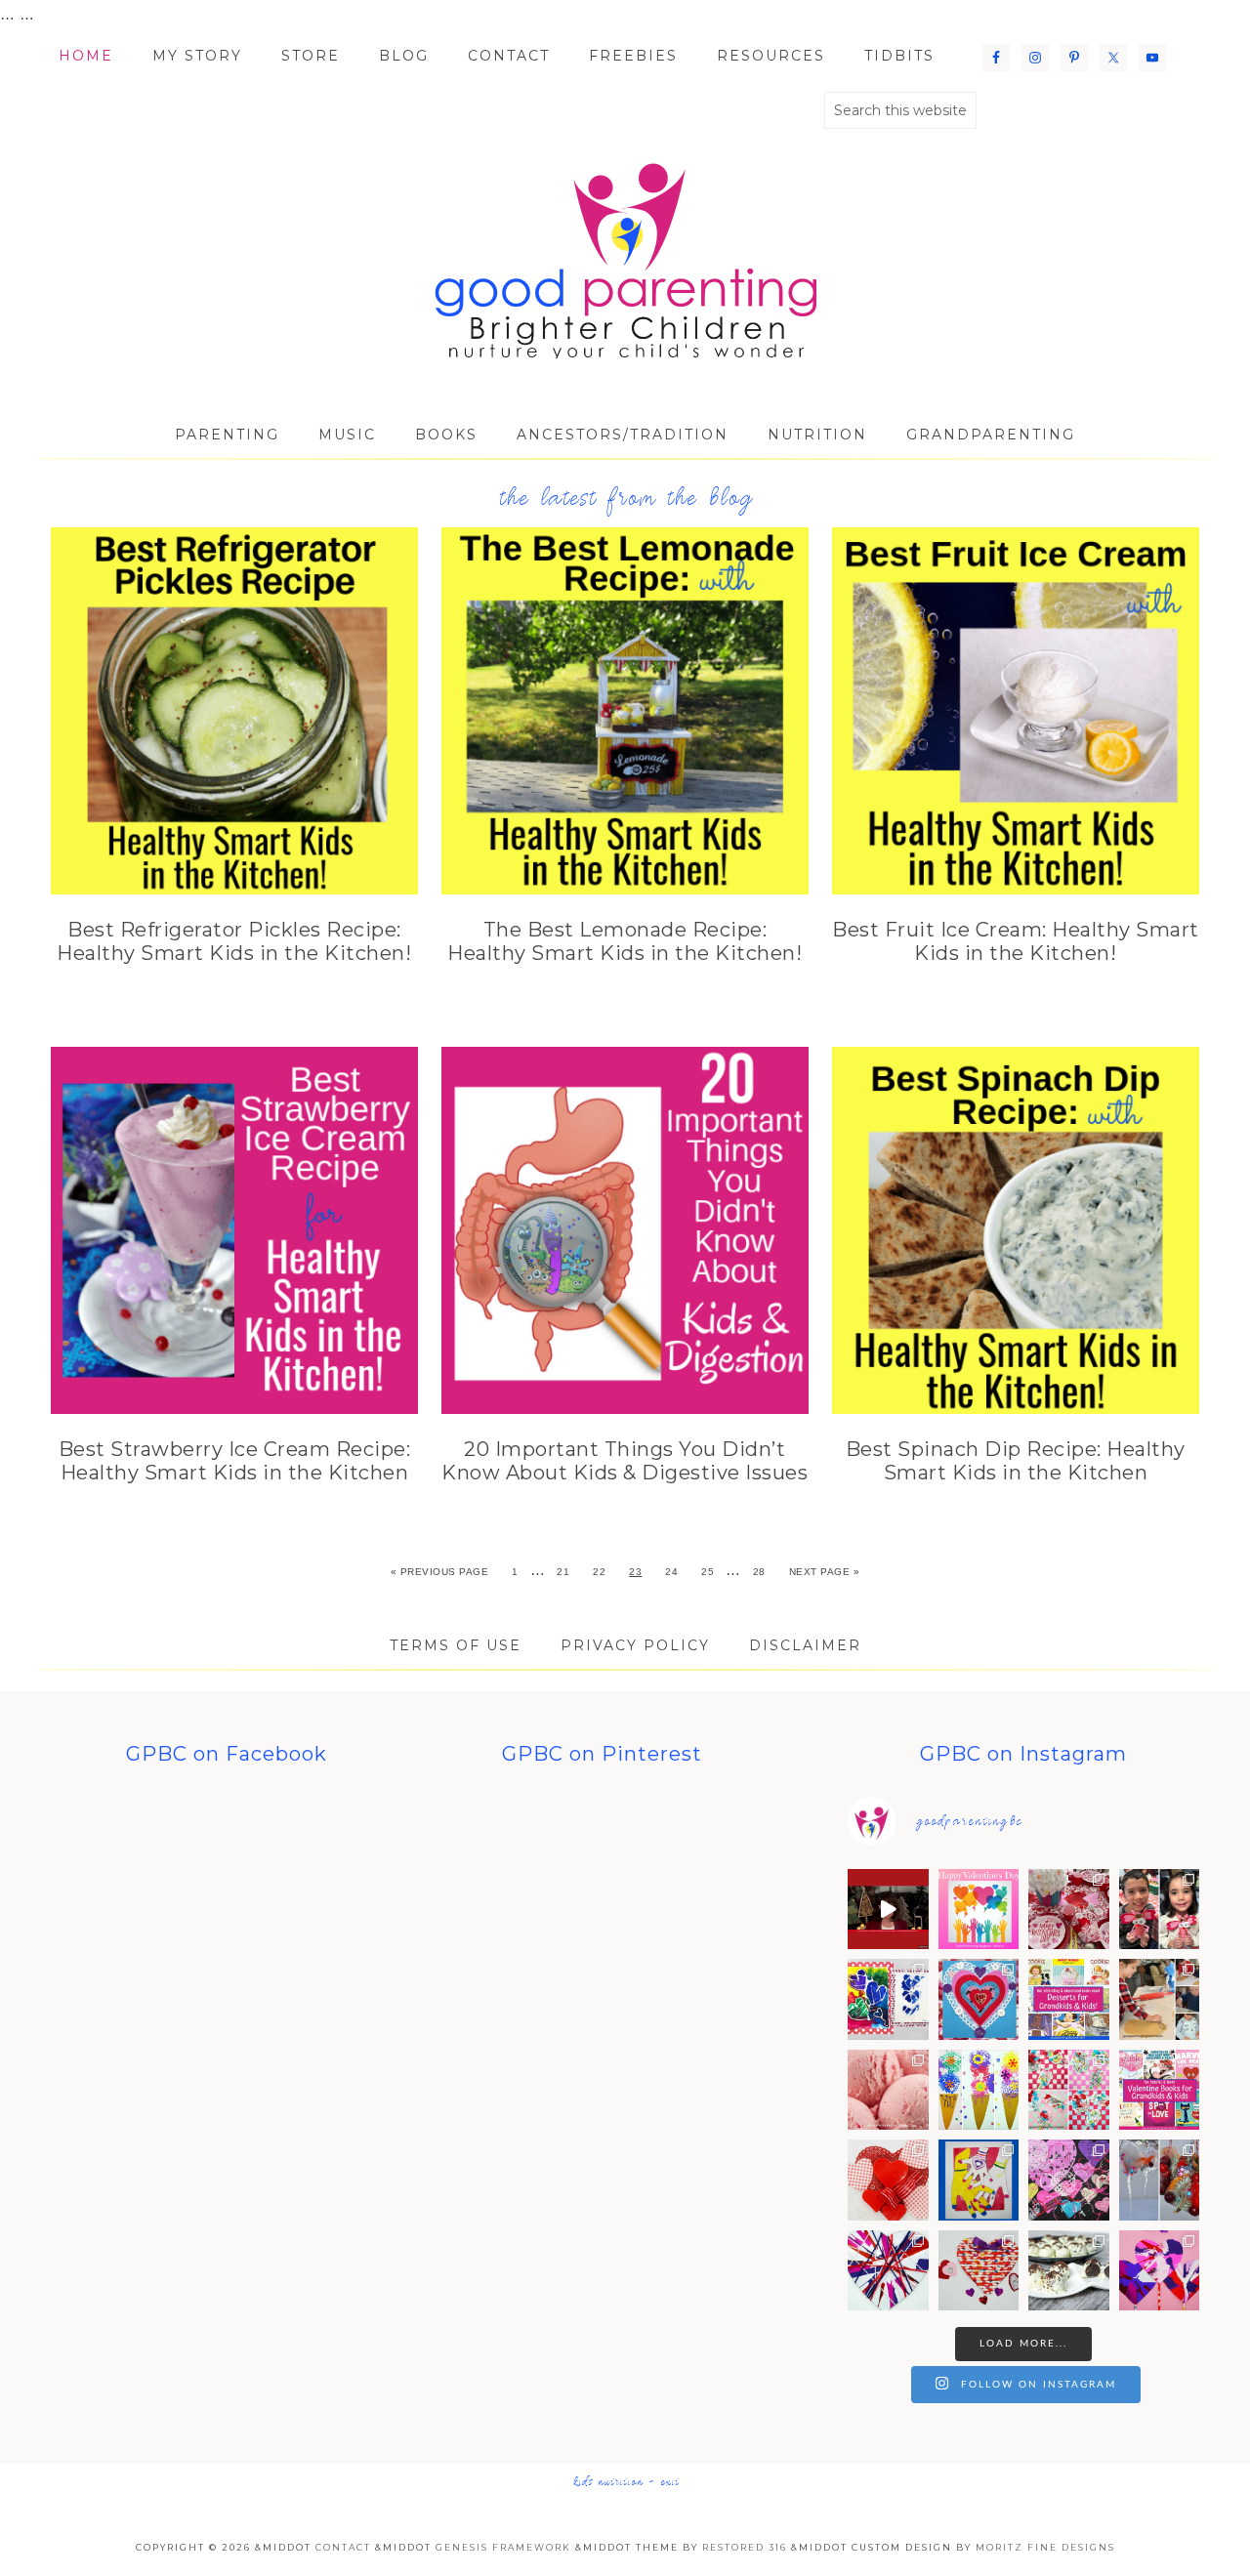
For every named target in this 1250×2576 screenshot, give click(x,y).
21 (563, 1572)
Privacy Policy (635, 1645)
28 (759, 1572)
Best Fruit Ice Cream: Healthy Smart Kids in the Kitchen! (1016, 941)
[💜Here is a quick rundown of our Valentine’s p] (1069, 1910)
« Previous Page (440, 1572)
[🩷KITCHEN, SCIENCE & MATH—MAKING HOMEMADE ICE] (888, 2090)
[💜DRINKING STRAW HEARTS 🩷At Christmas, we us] (979, 2271)
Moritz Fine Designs (1045, 2547)
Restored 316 (745, 2547)
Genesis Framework (503, 2547)
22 (599, 1572)
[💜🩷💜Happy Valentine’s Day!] (979, 1910)
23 (635, 1572)
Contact (343, 2547)
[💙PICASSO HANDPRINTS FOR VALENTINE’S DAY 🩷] (979, 2180)
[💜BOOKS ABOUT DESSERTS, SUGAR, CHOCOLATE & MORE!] (1069, 1999)
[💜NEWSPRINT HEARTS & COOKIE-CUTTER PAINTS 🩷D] (1069, 2180)
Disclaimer (805, 1645)
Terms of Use (456, 1645)
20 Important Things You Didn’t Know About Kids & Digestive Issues (625, 1461)
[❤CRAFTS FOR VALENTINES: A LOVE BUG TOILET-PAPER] (1160, 1910)
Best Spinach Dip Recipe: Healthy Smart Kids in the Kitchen (1016, 1461)
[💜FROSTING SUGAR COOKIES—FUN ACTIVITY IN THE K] (1160, 1999)
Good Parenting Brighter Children (625, 261)
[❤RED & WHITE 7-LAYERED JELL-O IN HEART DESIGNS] (888, 2180)
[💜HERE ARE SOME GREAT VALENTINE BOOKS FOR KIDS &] (1160, 2090)
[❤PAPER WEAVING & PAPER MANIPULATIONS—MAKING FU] (1069, 2090)
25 (708, 1572)
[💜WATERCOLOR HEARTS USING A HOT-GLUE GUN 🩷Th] (888, 1999)
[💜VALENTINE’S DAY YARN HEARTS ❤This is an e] (888, 2271)
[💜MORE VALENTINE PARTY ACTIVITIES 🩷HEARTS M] (979, 1999)
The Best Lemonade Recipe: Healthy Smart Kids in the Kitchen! (625, 941)
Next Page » (825, 1572)
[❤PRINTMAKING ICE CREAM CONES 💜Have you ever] (979, 2090)
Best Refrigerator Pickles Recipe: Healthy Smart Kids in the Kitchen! (234, 941)
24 (671, 1572)
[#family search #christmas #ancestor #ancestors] (888, 1910)
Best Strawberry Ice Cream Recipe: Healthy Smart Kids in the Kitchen (235, 1461)
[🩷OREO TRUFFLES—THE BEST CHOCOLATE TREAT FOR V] (1069, 2271)
